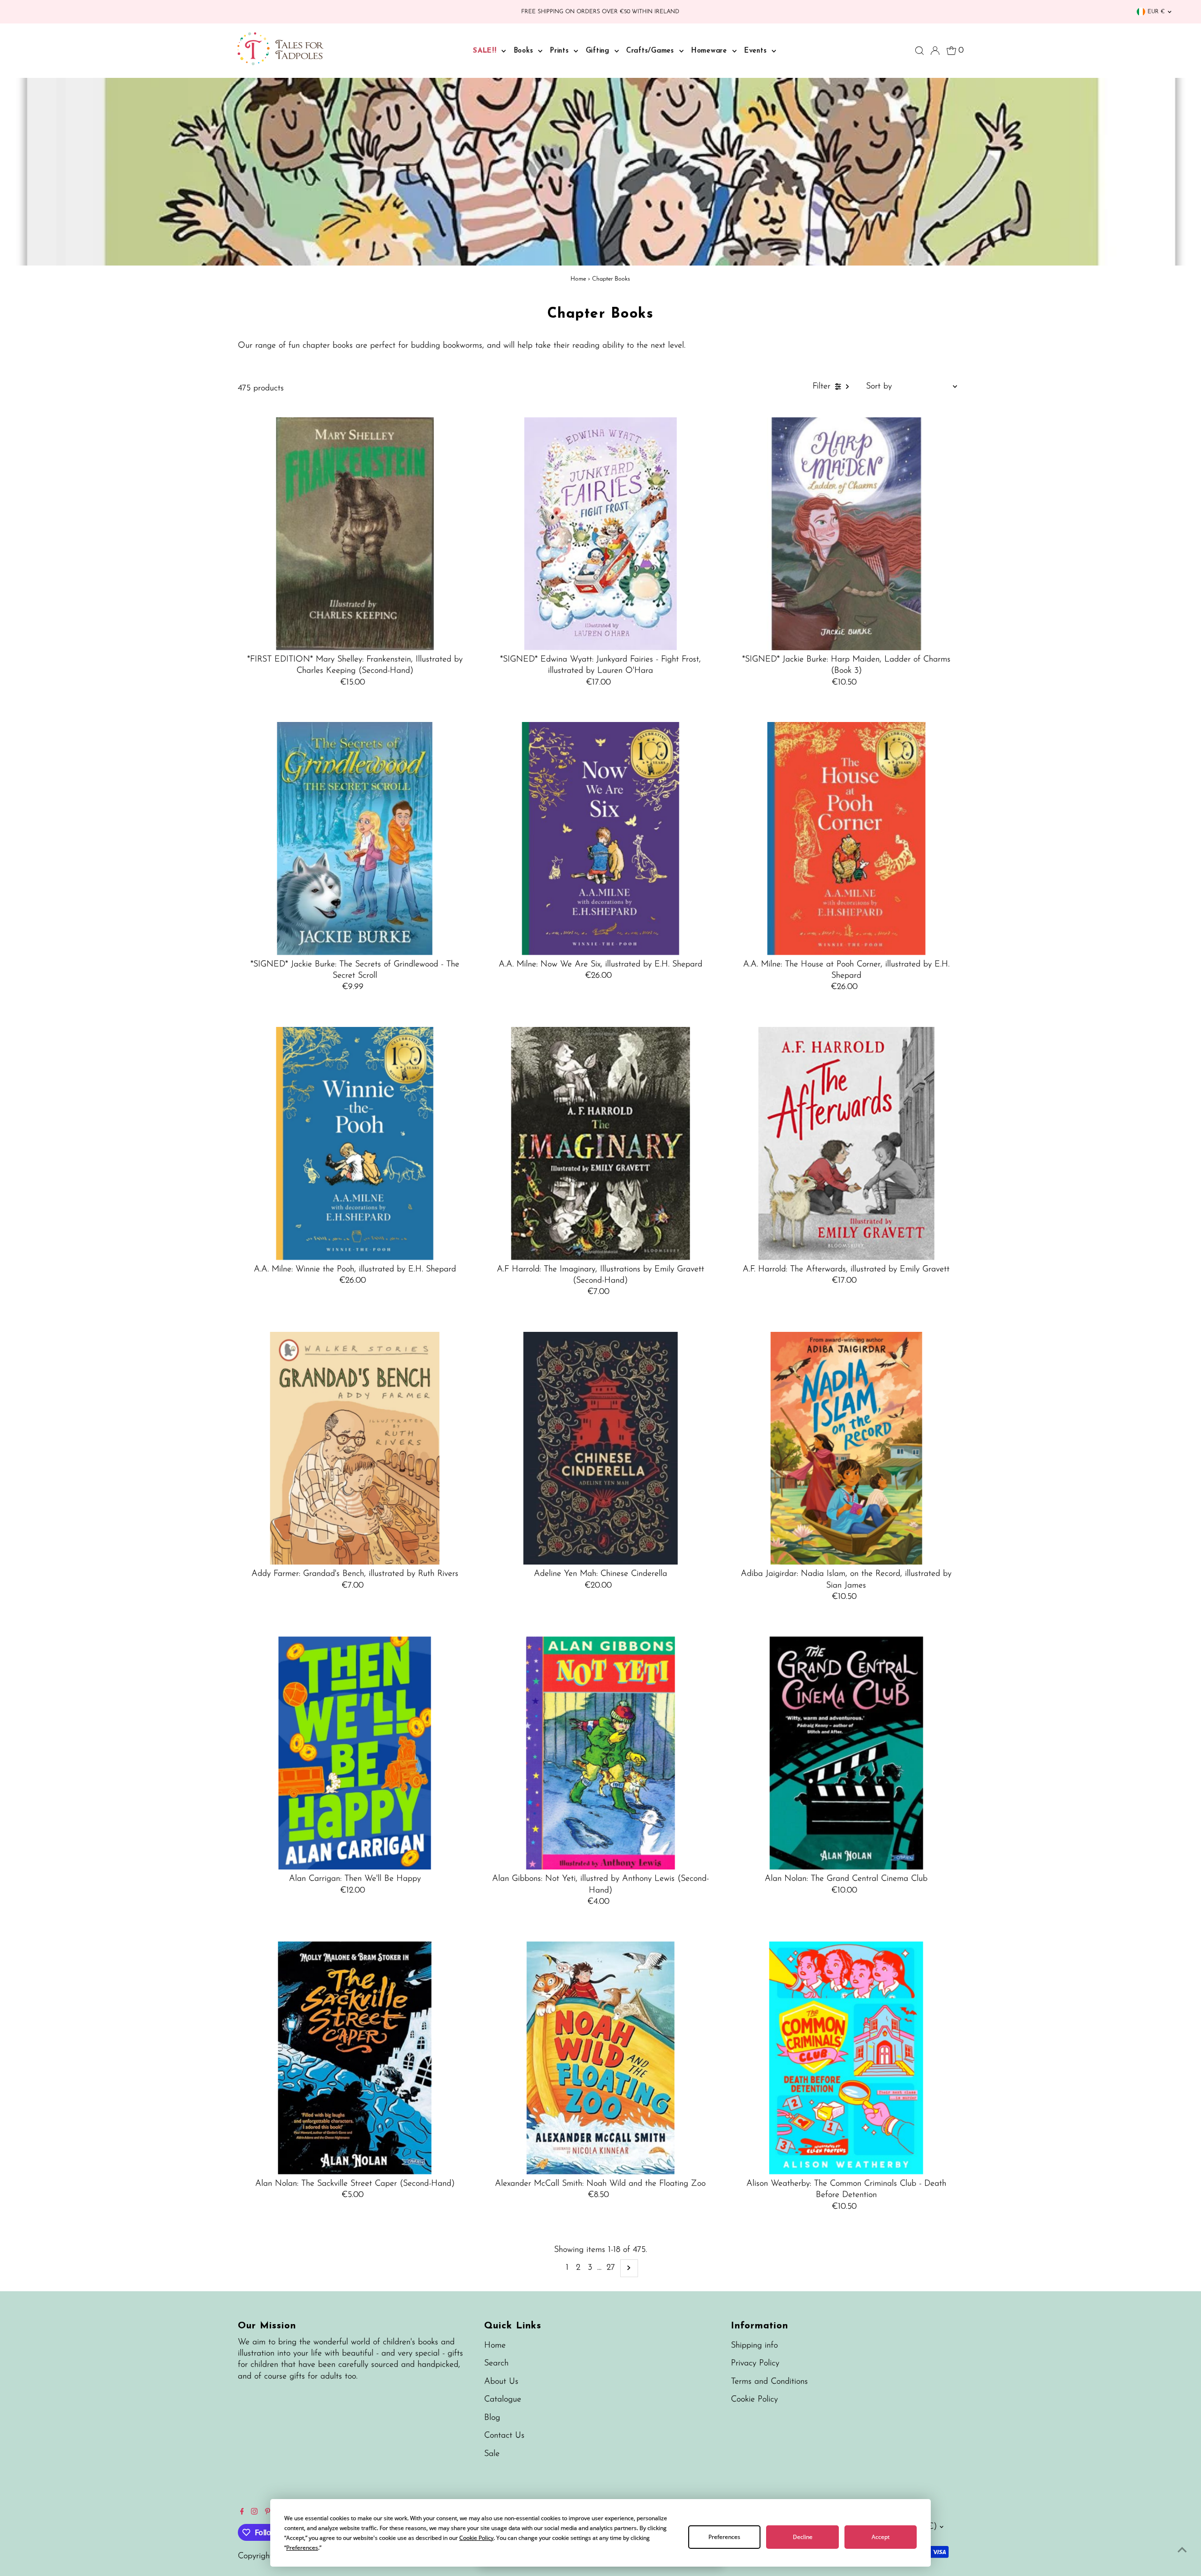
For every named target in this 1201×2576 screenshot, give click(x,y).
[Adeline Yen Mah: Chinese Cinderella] (601, 1448)
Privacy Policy (755, 2363)
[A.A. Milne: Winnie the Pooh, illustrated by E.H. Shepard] (355, 1144)
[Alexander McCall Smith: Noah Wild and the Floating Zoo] (601, 2058)
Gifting (599, 51)
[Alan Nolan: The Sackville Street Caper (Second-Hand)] (355, 2058)
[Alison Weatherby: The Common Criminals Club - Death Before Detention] (846, 2058)
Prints (561, 51)
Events (757, 51)
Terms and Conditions (769, 2382)
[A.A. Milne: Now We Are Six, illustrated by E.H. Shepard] (601, 839)
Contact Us (504, 2436)
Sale (492, 2454)
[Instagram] (254, 2513)
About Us (501, 2382)
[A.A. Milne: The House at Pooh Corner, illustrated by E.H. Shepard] (846, 839)
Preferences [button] (302, 2548)
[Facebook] (242, 2513)
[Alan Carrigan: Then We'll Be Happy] (355, 1753)
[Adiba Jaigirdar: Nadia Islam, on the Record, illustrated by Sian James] (846, 1448)
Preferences (724, 2537)
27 (611, 2268)
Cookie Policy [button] (476, 2538)
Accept (881, 2537)
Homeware (711, 51)
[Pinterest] (268, 2513)
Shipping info (754, 2346)
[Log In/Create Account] (935, 51)
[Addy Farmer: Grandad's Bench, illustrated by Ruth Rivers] (355, 1448)
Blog (492, 2418)
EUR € (1156, 12)
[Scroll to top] (1182, 2550)
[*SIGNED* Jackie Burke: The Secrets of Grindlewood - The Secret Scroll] (355, 839)
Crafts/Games (652, 51)
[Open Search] (920, 51)
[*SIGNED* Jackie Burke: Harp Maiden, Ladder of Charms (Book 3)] (846, 534)
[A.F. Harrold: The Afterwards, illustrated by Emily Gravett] (846, 1144)
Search (496, 2363)
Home (578, 279)
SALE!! (486, 51)
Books (525, 51)
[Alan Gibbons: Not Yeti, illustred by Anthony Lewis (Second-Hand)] (601, 1753)
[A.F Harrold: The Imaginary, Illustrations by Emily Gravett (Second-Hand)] (601, 1144)
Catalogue (503, 2400)
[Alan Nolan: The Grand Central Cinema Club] (846, 1753)
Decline (803, 2537)
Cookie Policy (754, 2400)
